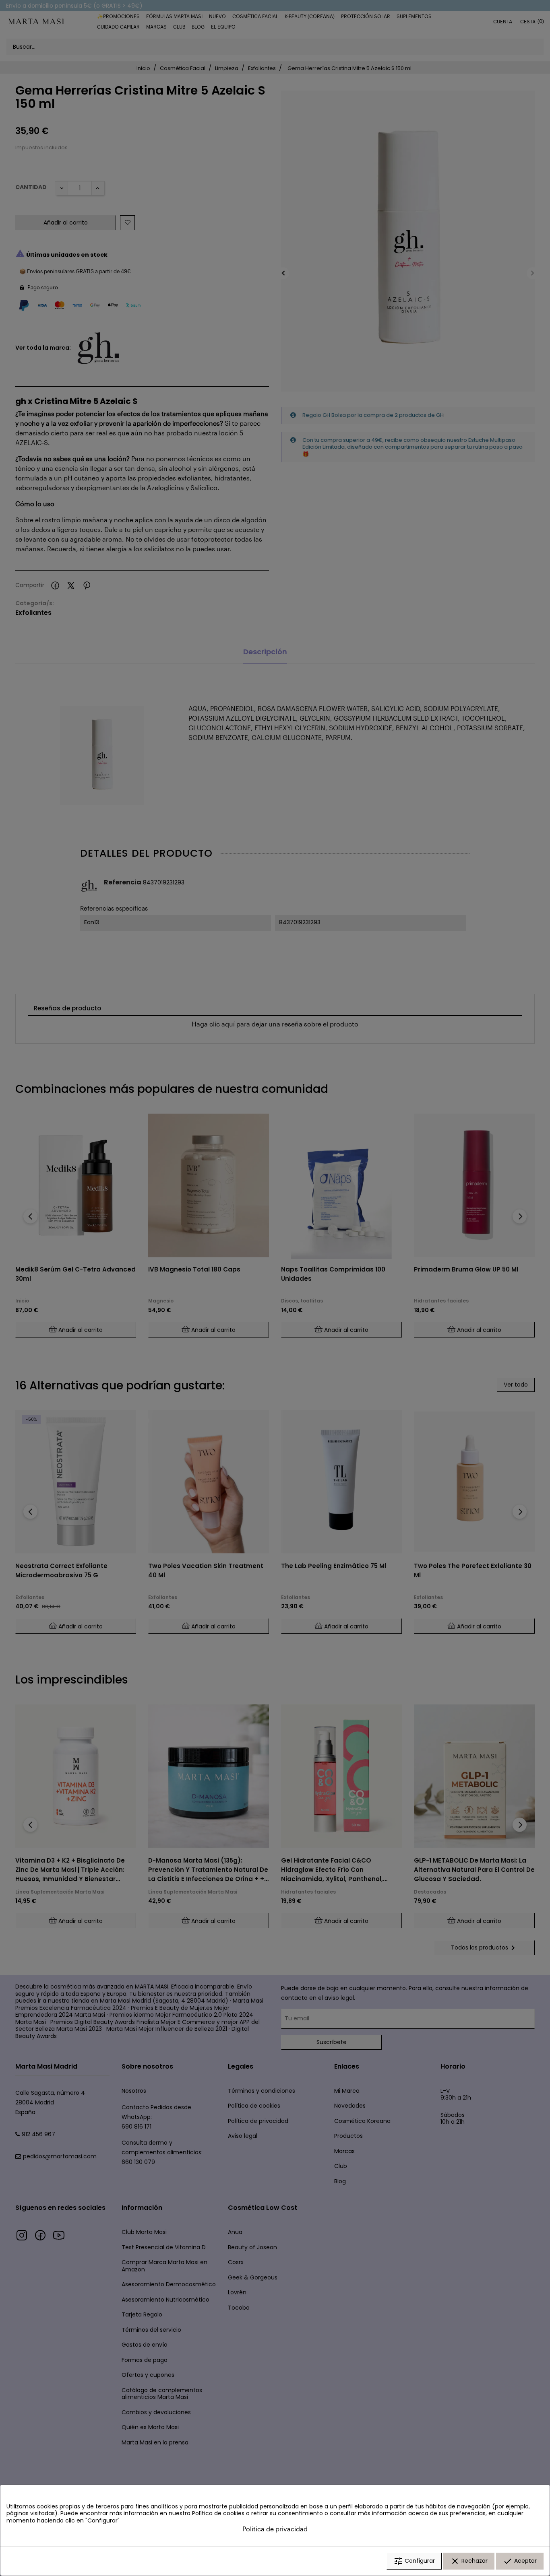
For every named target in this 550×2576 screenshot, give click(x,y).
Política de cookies (218, 2513)
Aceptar (520, 2561)
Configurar (414, 2561)
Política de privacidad (275, 2529)
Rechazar (469, 2561)
